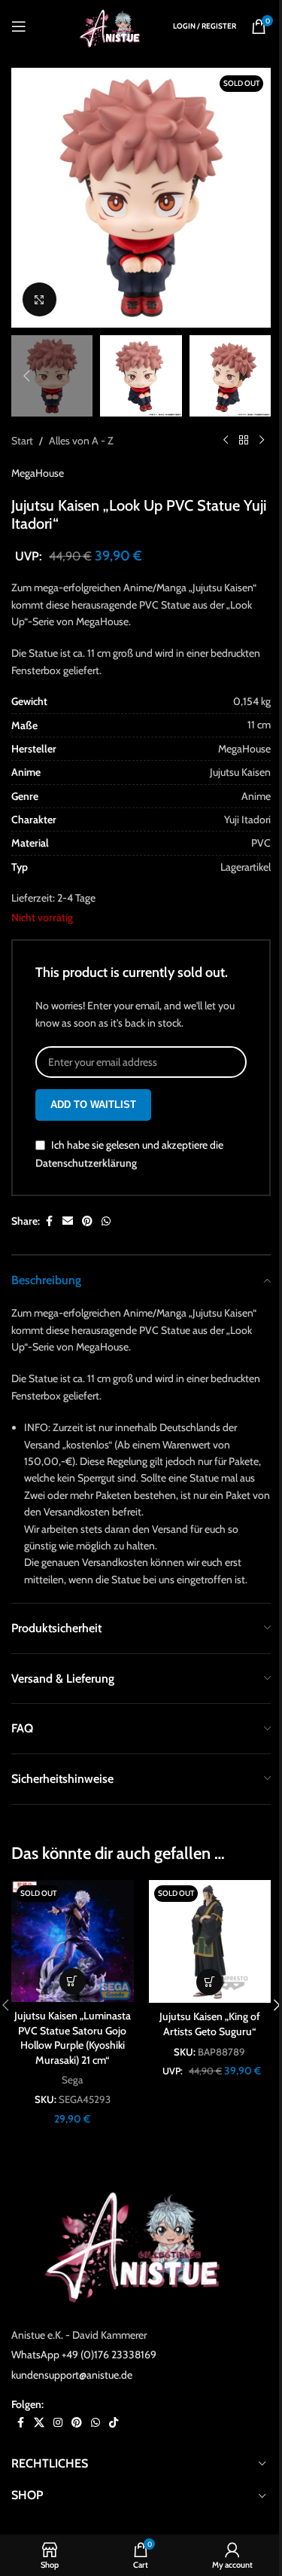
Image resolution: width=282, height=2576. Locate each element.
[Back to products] (244, 441)
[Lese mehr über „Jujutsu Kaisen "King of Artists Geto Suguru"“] (209, 1982)
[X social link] (39, 2423)
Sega (72, 2080)
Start (22, 441)
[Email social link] (68, 1221)
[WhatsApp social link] (106, 1221)
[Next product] (262, 441)
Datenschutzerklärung (86, 1163)
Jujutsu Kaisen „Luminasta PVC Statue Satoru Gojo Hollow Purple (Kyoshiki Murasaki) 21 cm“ (73, 2038)
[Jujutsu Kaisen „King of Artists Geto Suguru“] (210, 1941)
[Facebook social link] (49, 1221)
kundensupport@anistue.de (72, 2375)
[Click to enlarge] (39, 299)
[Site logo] (113, 25)
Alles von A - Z (81, 441)
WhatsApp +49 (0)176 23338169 (84, 2355)
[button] (26, 198)
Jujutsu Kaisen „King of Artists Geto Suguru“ (210, 2024)
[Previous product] (226, 441)
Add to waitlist (93, 1105)
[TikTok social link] (114, 2423)
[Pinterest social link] (87, 1221)
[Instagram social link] (58, 2423)
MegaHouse (38, 473)
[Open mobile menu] (19, 26)
